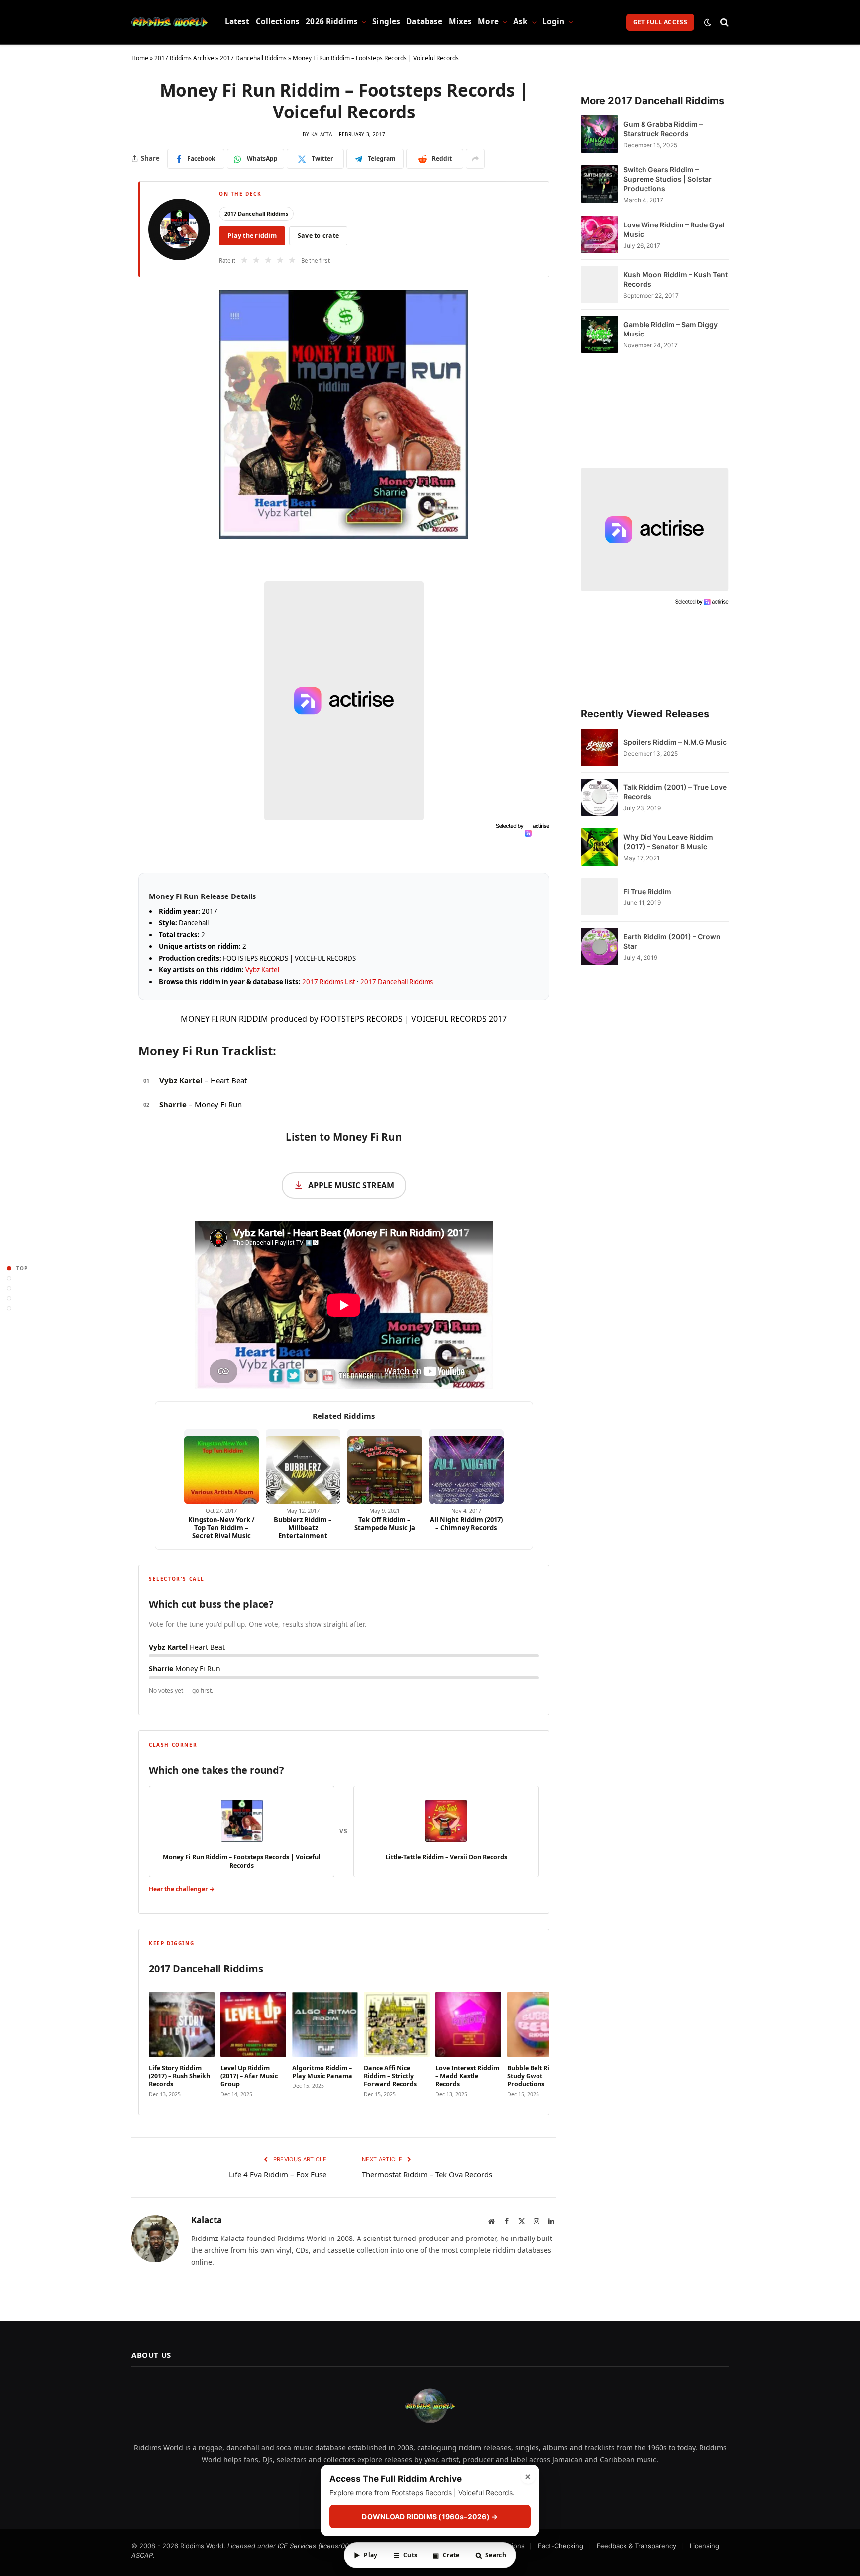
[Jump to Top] (9, 1268)
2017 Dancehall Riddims (253, 58)
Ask (520, 22)
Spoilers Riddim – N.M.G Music (675, 742)
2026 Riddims (332, 22)
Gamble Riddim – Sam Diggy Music (670, 329)
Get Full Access (660, 22)
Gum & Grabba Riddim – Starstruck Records (663, 129)
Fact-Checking (561, 2546)
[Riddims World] (169, 22)
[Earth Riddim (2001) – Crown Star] (599, 947)
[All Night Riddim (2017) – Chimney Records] (466, 1466)
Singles (386, 22)
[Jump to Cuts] (9, 1278)
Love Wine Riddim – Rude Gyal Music (674, 229)
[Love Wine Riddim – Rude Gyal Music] (599, 235)
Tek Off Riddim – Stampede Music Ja (385, 1524)
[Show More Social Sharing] (475, 159)
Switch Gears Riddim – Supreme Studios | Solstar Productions (667, 179)
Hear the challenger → (182, 1889)
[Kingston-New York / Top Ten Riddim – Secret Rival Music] (221, 1466)
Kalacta (322, 134)
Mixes (461, 22)
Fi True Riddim (647, 891)
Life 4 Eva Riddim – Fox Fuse (278, 2174)
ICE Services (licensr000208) (322, 2546)
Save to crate (318, 236)
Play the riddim (252, 236)
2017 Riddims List (329, 982)
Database (424, 22)
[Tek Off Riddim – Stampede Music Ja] (385, 1466)
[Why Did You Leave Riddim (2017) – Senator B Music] (599, 847)
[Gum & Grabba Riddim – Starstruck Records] (599, 134)
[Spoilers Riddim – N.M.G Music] (599, 747)
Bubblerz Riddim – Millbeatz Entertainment (303, 1528)
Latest (237, 22)
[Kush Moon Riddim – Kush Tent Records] (599, 284)
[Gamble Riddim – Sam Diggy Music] (599, 334)
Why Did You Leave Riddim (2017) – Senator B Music (668, 842)
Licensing (704, 2546)
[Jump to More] (9, 1308)
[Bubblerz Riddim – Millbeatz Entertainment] (303, 1466)
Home (140, 58)
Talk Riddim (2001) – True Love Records (675, 792)
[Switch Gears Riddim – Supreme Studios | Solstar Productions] (599, 184)
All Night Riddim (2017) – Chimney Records (466, 1524)
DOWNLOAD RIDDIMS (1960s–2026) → (430, 2517)
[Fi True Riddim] (599, 897)
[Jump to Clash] (9, 1298)
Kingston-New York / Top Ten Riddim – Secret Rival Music (221, 1528)
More (488, 22)
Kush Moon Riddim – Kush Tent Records (675, 279)
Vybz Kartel (262, 970)
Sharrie (173, 1104)
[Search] (723, 22)
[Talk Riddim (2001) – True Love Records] (599, 797)
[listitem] (182, 2042)
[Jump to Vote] (9, 1288)
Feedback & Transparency (637, 2546)
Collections (278, 22)
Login (554, 22)
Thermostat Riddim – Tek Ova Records (427, 2174)
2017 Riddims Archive (184, 58)
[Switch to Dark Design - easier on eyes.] (708, 22)
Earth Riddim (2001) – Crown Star (672, 941)
